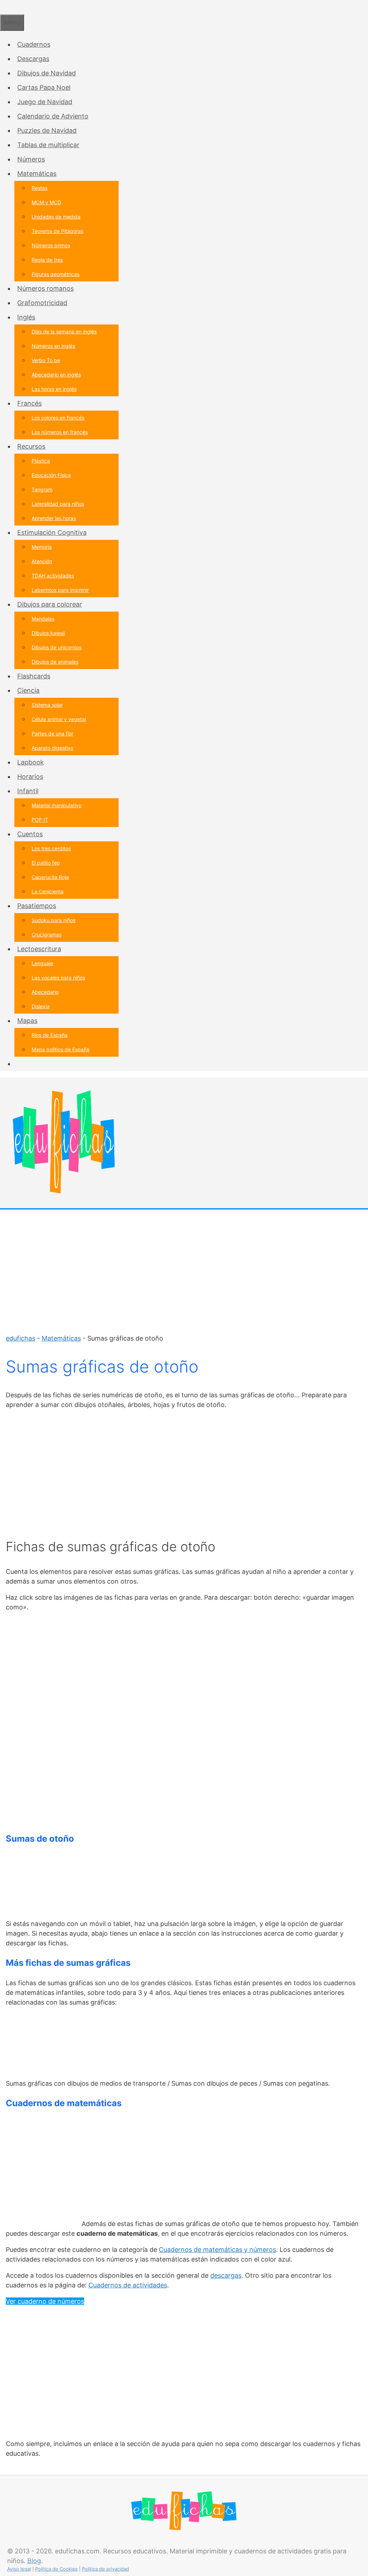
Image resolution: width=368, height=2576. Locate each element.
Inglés (26, 317)
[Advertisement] (184, 1267)
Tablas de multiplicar (48, 145)
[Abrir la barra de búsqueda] (3, 7)
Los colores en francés (58, 418)
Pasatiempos (37, 906)
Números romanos (45, 288)
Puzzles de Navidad (47, 130)
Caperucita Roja (50, 877)
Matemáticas (37, 174)
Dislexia (41, 1006)
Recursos (31, 446)
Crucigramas (47, 934)
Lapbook (31, 762)
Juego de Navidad (45, 102)
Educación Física (51, 475)
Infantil (28, 791)
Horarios (30, 777)
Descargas (33, 59)
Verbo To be (46, 360)
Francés (29, 403)
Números (31, 159)
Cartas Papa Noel (44, 87)
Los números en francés (60, 432)
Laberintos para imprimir (60, 590)
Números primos (51, 245)
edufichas (20, 1338)
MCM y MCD (46, 202)
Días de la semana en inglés (64, 331)
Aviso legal (19, 2569)
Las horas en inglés (54, 389)
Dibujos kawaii (48, 633)
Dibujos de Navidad (47, 73)
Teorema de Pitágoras (57, 231)
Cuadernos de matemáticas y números (217, 2250)
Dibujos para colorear (50, 604)
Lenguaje (42, 963)
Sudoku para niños (54, 920)
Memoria (42, 547)
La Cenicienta (48, 891)
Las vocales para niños (58, 978)
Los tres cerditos (51, 848)
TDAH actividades (53, 576)
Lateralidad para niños (58, 504)
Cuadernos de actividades (128, 2285)
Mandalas (43, 619)
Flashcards (34, 676)
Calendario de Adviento (53, 116)
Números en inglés (53, 346)
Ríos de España (50, 1035)
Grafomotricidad (42, 303)
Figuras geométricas (56, 274)
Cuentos (30, 834)
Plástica (41, 461)
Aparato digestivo (52, 748)
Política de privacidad (105, 2569)
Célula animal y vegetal (59, 719)
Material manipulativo (57, 805)
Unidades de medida (56, 217)
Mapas (27, 1021)
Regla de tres (47, 260)
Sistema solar (47, 705)
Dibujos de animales (55, 662)
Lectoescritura (39, 949)
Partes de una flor (52, 733)
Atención (42, 561)
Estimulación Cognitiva (52, 532)
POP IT (40, 820)
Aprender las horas (54, 518)
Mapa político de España (61, 1049)
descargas (226, 2275)
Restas (40, 188)
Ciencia (28, 690)
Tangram (42, 489)
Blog (34, 2561)
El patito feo (46, 863)
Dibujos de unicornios (57, 647)
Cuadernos (34, 44)
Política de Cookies (56, 2569)
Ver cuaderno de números (45, 2301)
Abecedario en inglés (56, 375)
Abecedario (45, 992)
